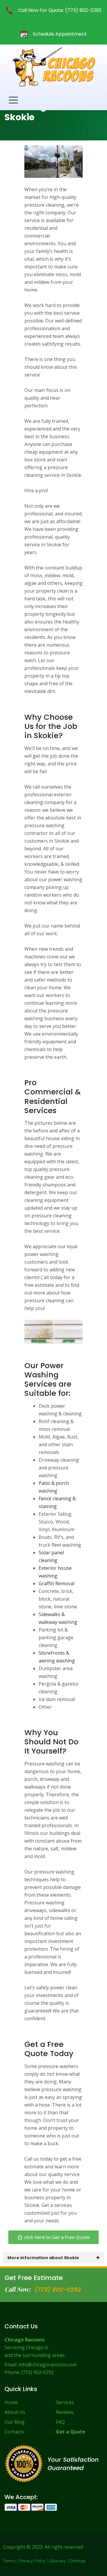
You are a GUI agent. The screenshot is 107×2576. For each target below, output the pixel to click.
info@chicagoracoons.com (48, 2365)
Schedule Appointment (59, 34)
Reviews (65, 2412)
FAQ (60, 2422)
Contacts (14, 2432)
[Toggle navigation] (13, 100)
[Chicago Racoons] (53, 67)
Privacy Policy (32, 2561)
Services (65, 2402)
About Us (15, 2412)
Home (11, 2402)
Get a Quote (71, 2432)
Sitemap (78, 2561)
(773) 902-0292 (58, 2289)
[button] (53, 2237)
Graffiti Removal (56, 1583)
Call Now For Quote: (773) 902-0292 (59, 10)
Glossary (58, 2561)
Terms (9, 2561)
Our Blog (15, 2422)
